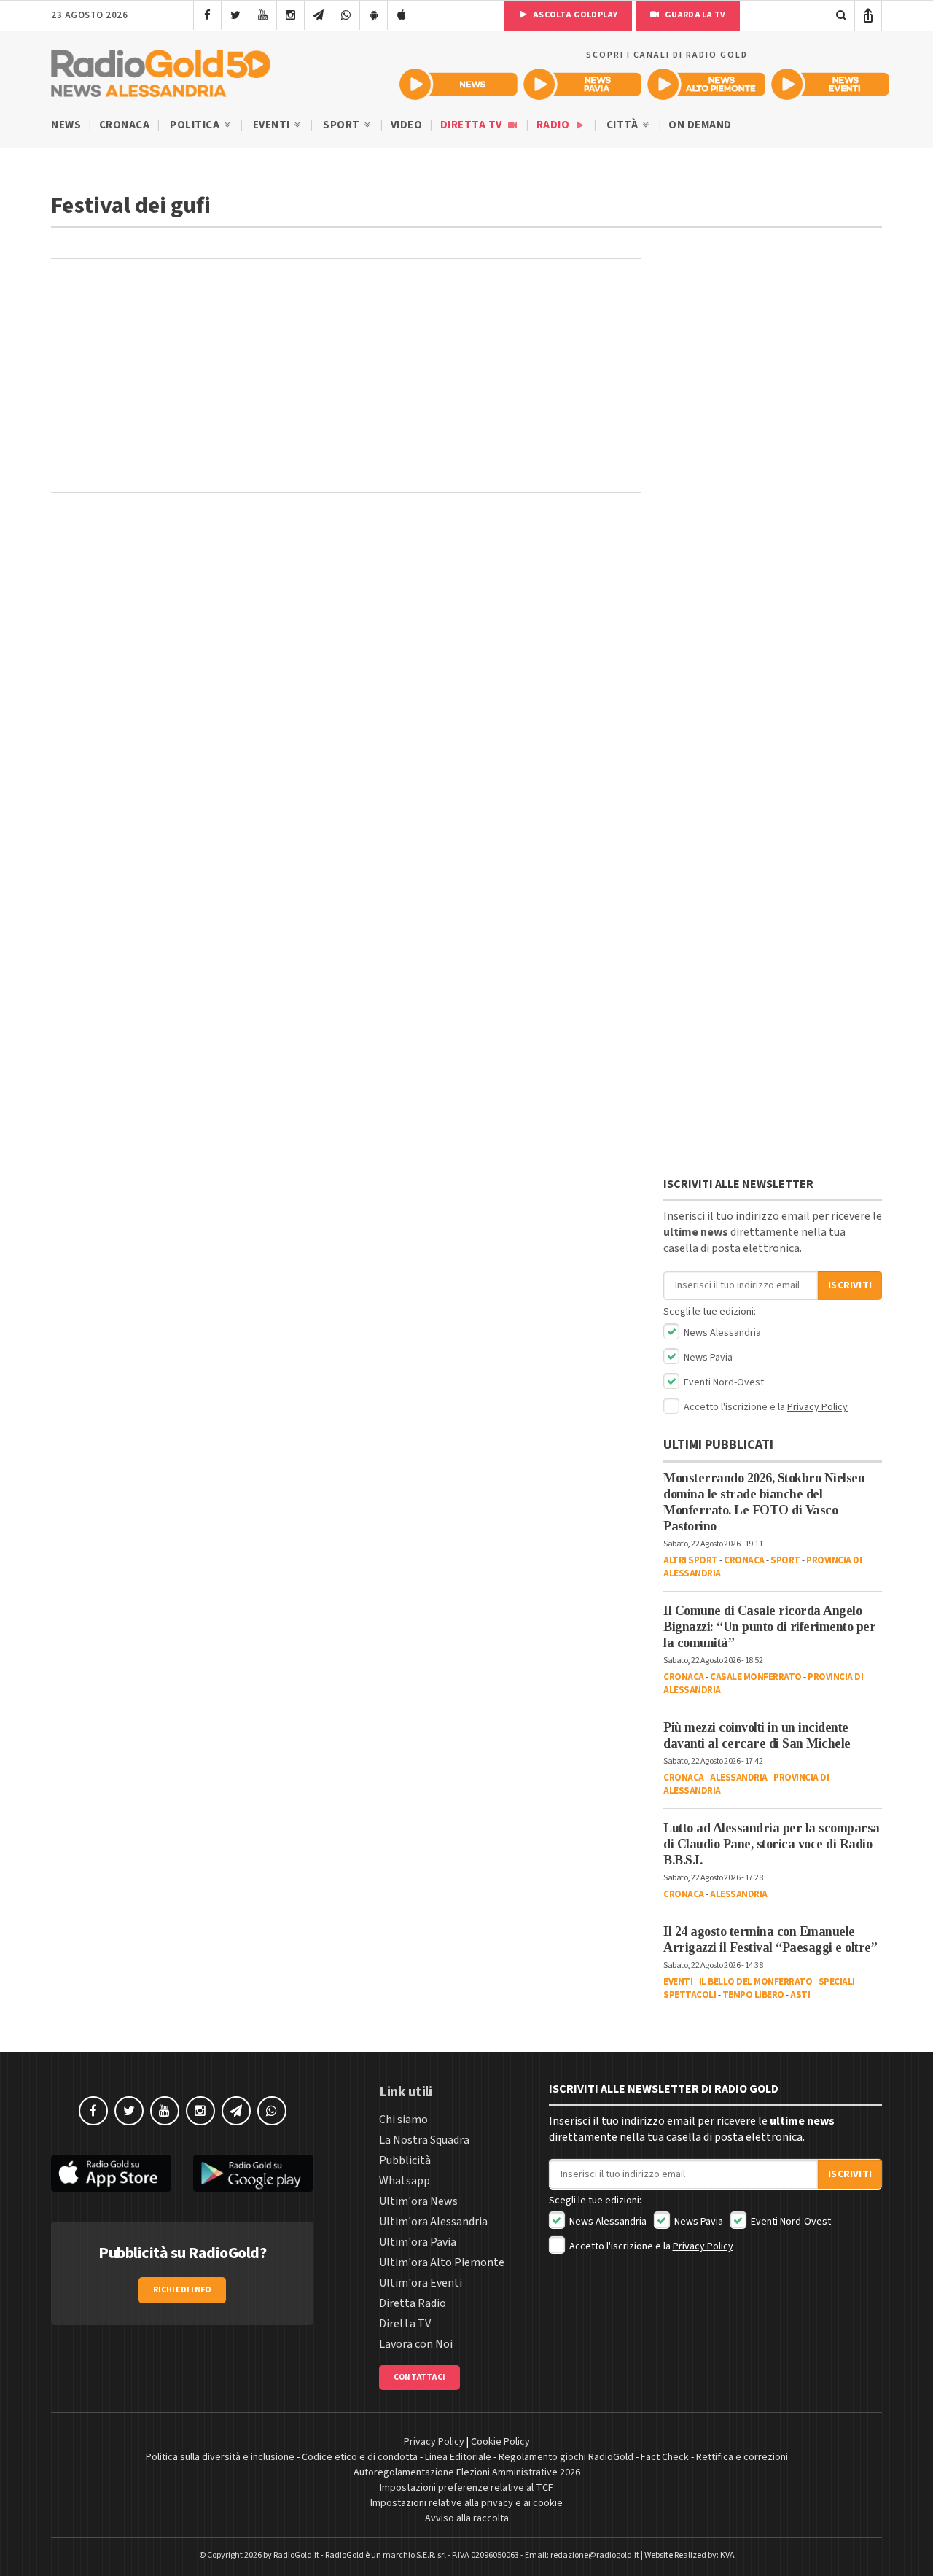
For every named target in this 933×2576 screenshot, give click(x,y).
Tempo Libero (753, 1995)
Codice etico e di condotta (360, 2457)
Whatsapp (405, 2181)
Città (624, 125)
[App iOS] (401, 15)
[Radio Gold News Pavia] (582, 84)
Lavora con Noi (416, 2344)
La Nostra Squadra (424, 2140)
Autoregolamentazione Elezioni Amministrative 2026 (467, 2472)
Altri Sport (691, 1560)
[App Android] (374, 15)
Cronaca (125, 125)
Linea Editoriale (458, 2457)
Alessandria (739, 1778)
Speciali (837, 1982)
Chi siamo (403, 2120)
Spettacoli (690, 1995)
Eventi (273, 125)
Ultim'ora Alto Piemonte (442, 2262)
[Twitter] (235, 15)
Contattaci (419, 2377)
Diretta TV (473, 125)
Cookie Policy (500, 2442)
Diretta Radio (413, 2303)
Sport (343, 125)
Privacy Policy (817, 1407)
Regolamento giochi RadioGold (566, 2457)
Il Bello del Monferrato (756, 1982)
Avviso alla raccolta (467, 2518)
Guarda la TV (694, 15)
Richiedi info (183, 2290)
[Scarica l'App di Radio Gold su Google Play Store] (253, 2173)
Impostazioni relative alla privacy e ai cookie (466, 2503)
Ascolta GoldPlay (574, 15)
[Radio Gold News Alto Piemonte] (706, 84)
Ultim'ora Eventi (421, 2283)
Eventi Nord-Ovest (723, 1382)
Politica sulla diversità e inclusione (220, 2457)
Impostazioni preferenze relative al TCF (466, 2488)
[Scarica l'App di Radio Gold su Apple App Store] (111, 2173)
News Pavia (707, 1358)
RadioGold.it (296, 2555)
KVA (727, 2555)
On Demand (700, 125)
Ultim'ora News (418, 2201)
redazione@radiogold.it (595, 2555)
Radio (554, 125)
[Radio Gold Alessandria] (161, 70)
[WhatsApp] (346, 15)
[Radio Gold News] (458, 84)
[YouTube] (263, 15)
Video (407, 125)
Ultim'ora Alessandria (433, 2222)
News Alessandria (721, 1333)
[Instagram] (290, 15)
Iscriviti (850, 1285)
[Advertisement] (346, 375)
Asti (800, 1995)
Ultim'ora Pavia (418, 2242)
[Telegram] (318, 15)
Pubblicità (405, 2160)
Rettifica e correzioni (742, 2457)
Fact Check (665, 2457)
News (66, 125)
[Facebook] (207, 15)
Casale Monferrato (756, 1677)
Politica (196, 125)
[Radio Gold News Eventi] (830, 84)
